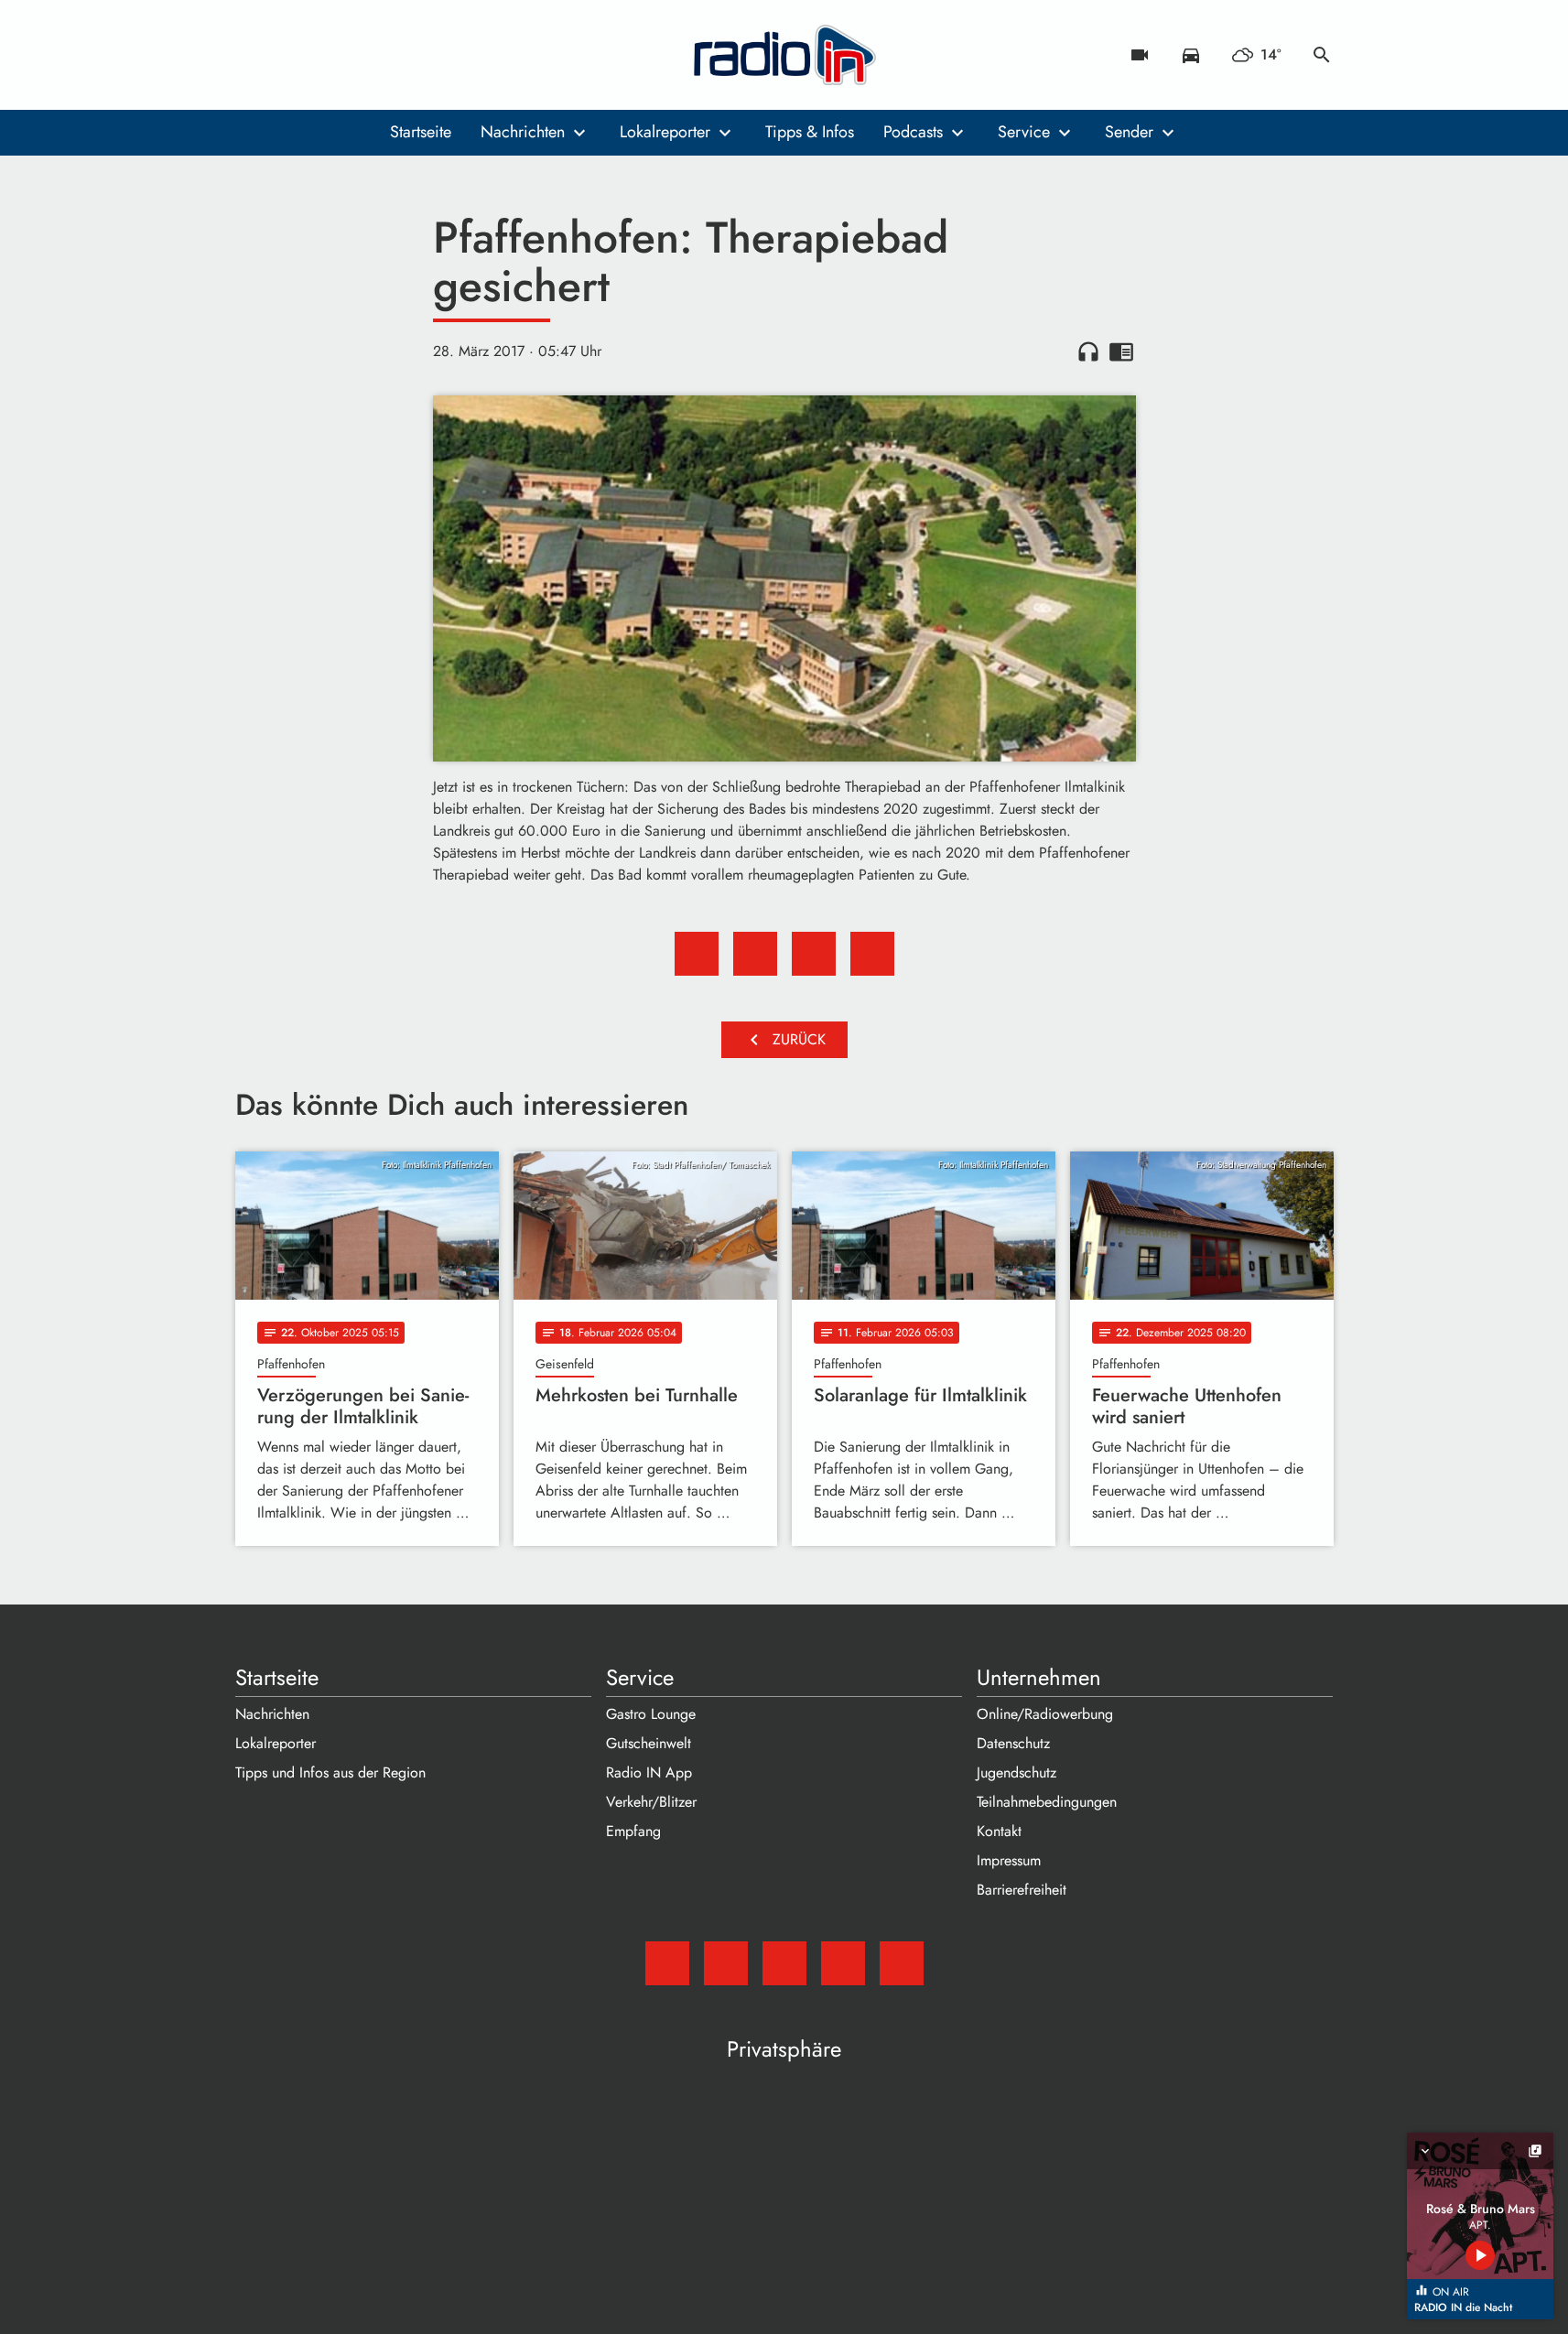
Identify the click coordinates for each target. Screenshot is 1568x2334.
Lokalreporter (665, 132)
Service (1024, 132)
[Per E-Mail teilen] (872, 954)
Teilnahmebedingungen (1047, 1802)
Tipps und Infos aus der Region (330, 1772)
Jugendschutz (1016, 1772)
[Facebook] (290, 55)
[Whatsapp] (363, 55)
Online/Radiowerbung (1045, 1714)
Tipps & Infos (810, 132)
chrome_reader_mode (1121, 351)
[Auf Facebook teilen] (697, 954)
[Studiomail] (254, 55)
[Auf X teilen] (755, 954)
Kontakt (999, 1831)
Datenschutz (1013, 1743)
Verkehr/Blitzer (651, 1802)
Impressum (1009, 1860)
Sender (1129, 132)
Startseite (421, 132)
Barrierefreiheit (1022, 1890)
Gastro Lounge (651, 1714)
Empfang (633, 1831)
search (1322, 55)
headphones (1088, 351)
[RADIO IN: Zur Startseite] (784, 55)
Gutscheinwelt (649, 1743)
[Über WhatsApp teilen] (814, 954)
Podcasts (913, 132)
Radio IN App (649, 1772)
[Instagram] (327, 55)
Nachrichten (523, 132)
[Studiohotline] (400, 55)
